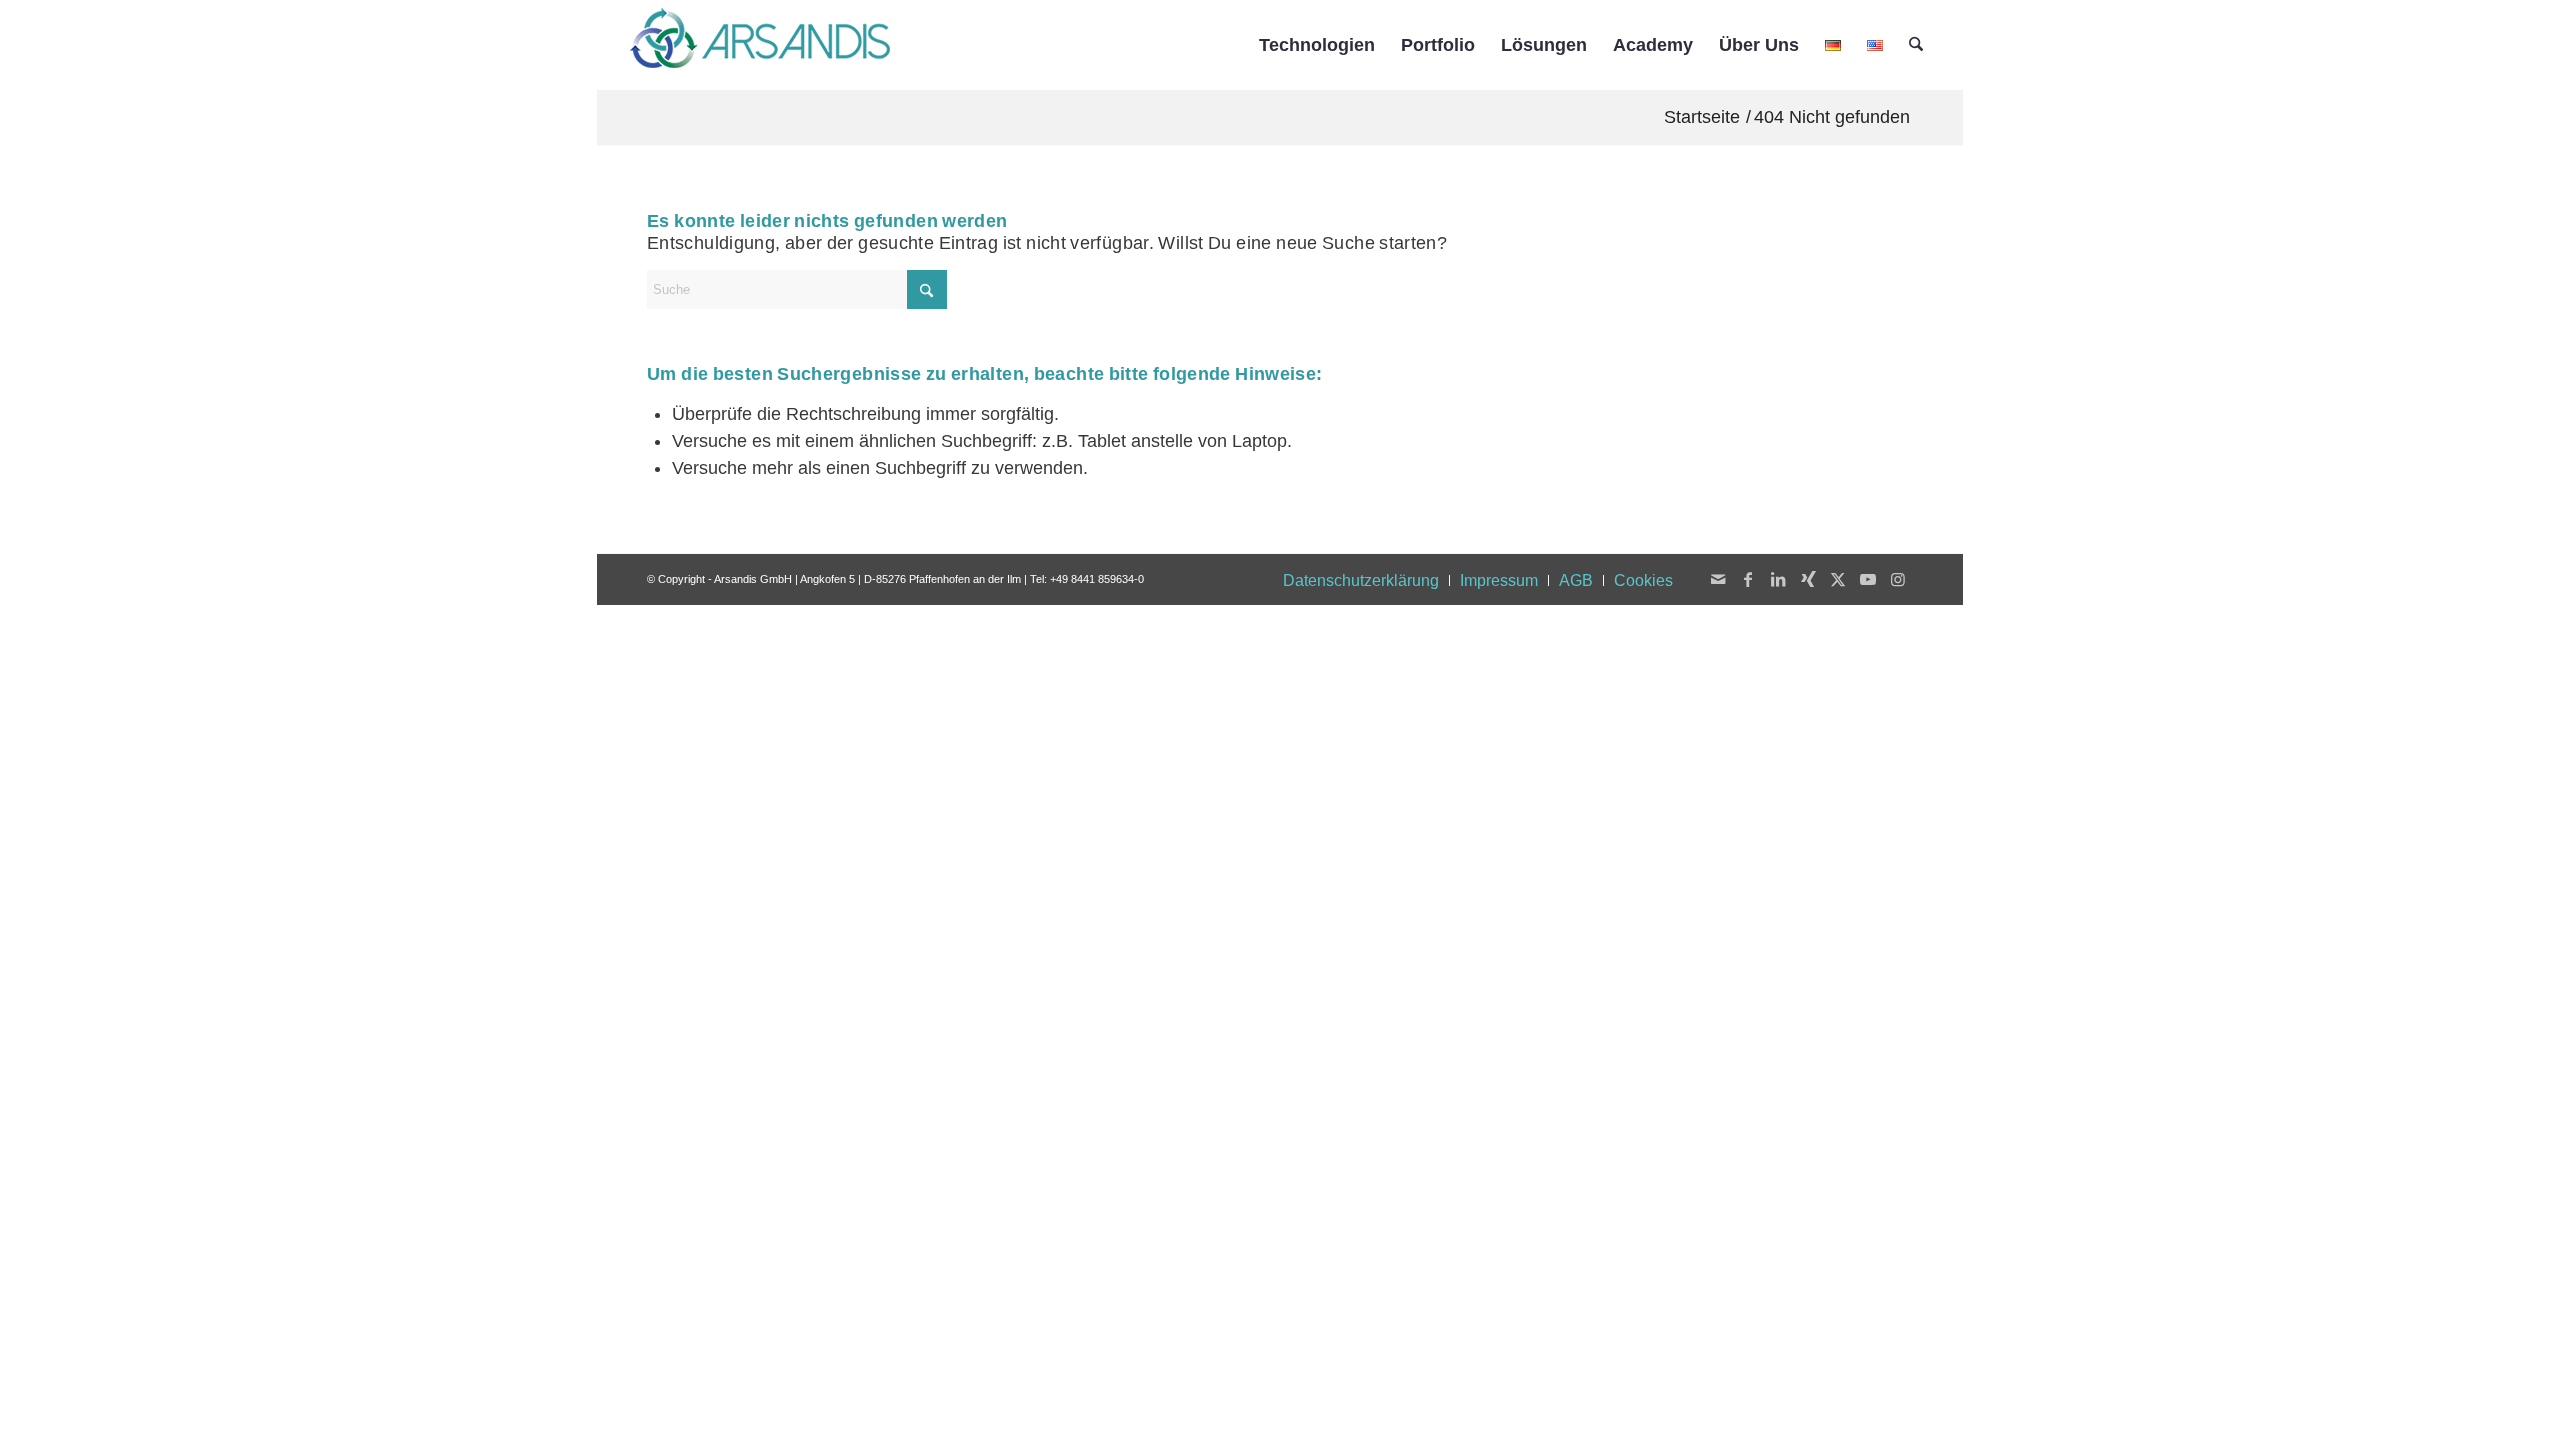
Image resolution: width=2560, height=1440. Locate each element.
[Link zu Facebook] (1748, 579)
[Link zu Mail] (1718, 579)
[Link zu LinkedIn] (1778, 579)
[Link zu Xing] (1808, 579)
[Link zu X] (1838, 579)
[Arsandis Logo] (760, 45)
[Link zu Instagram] (1898, 579)
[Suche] (1916, 45)
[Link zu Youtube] (1868, 579)
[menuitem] (1317, 45)
